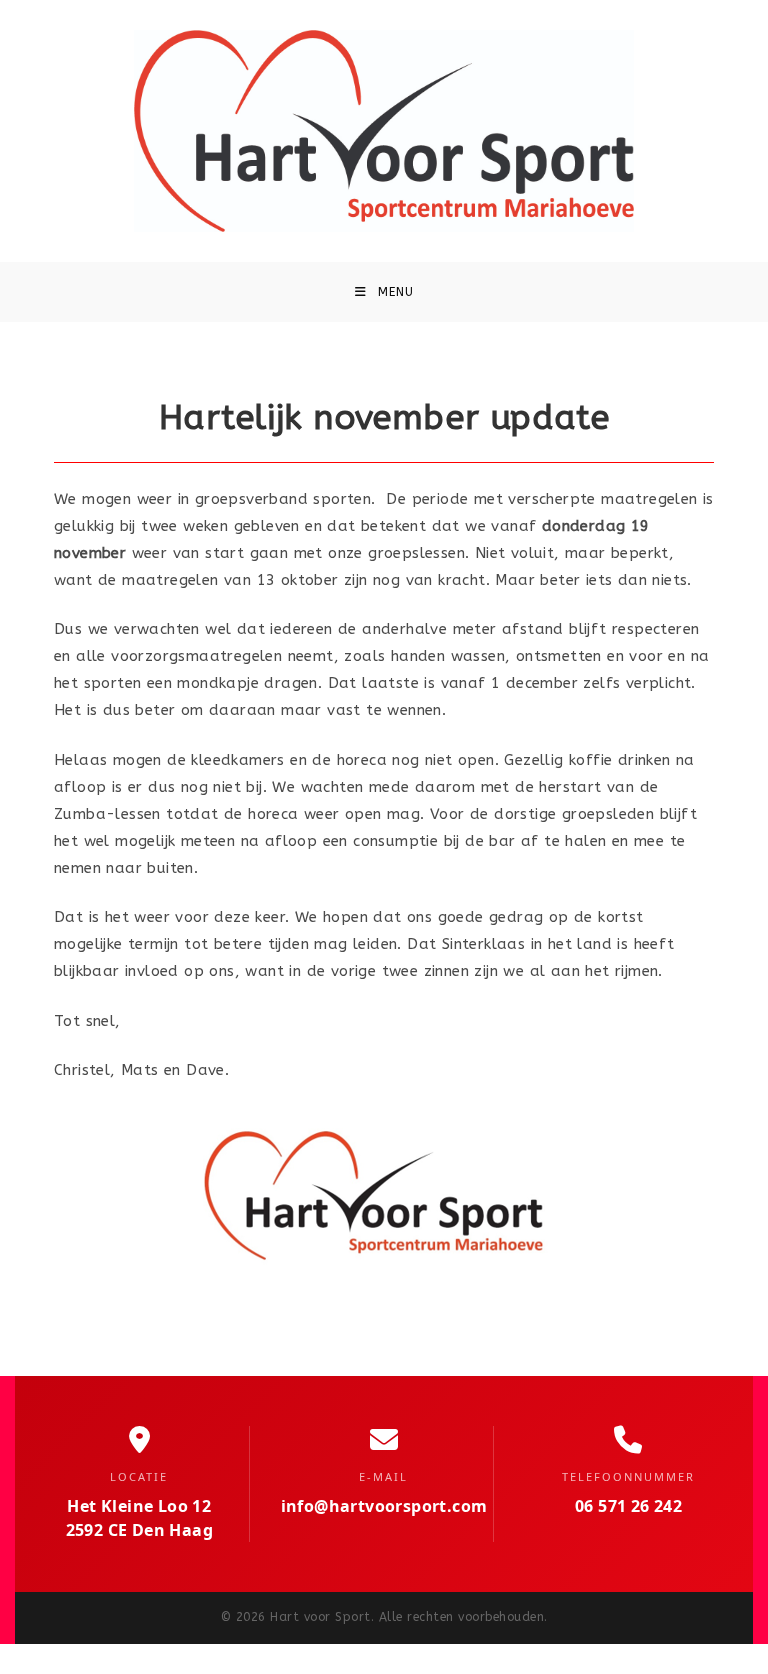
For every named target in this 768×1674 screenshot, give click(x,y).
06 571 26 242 (628, 1506)
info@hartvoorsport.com (384, 1506)
